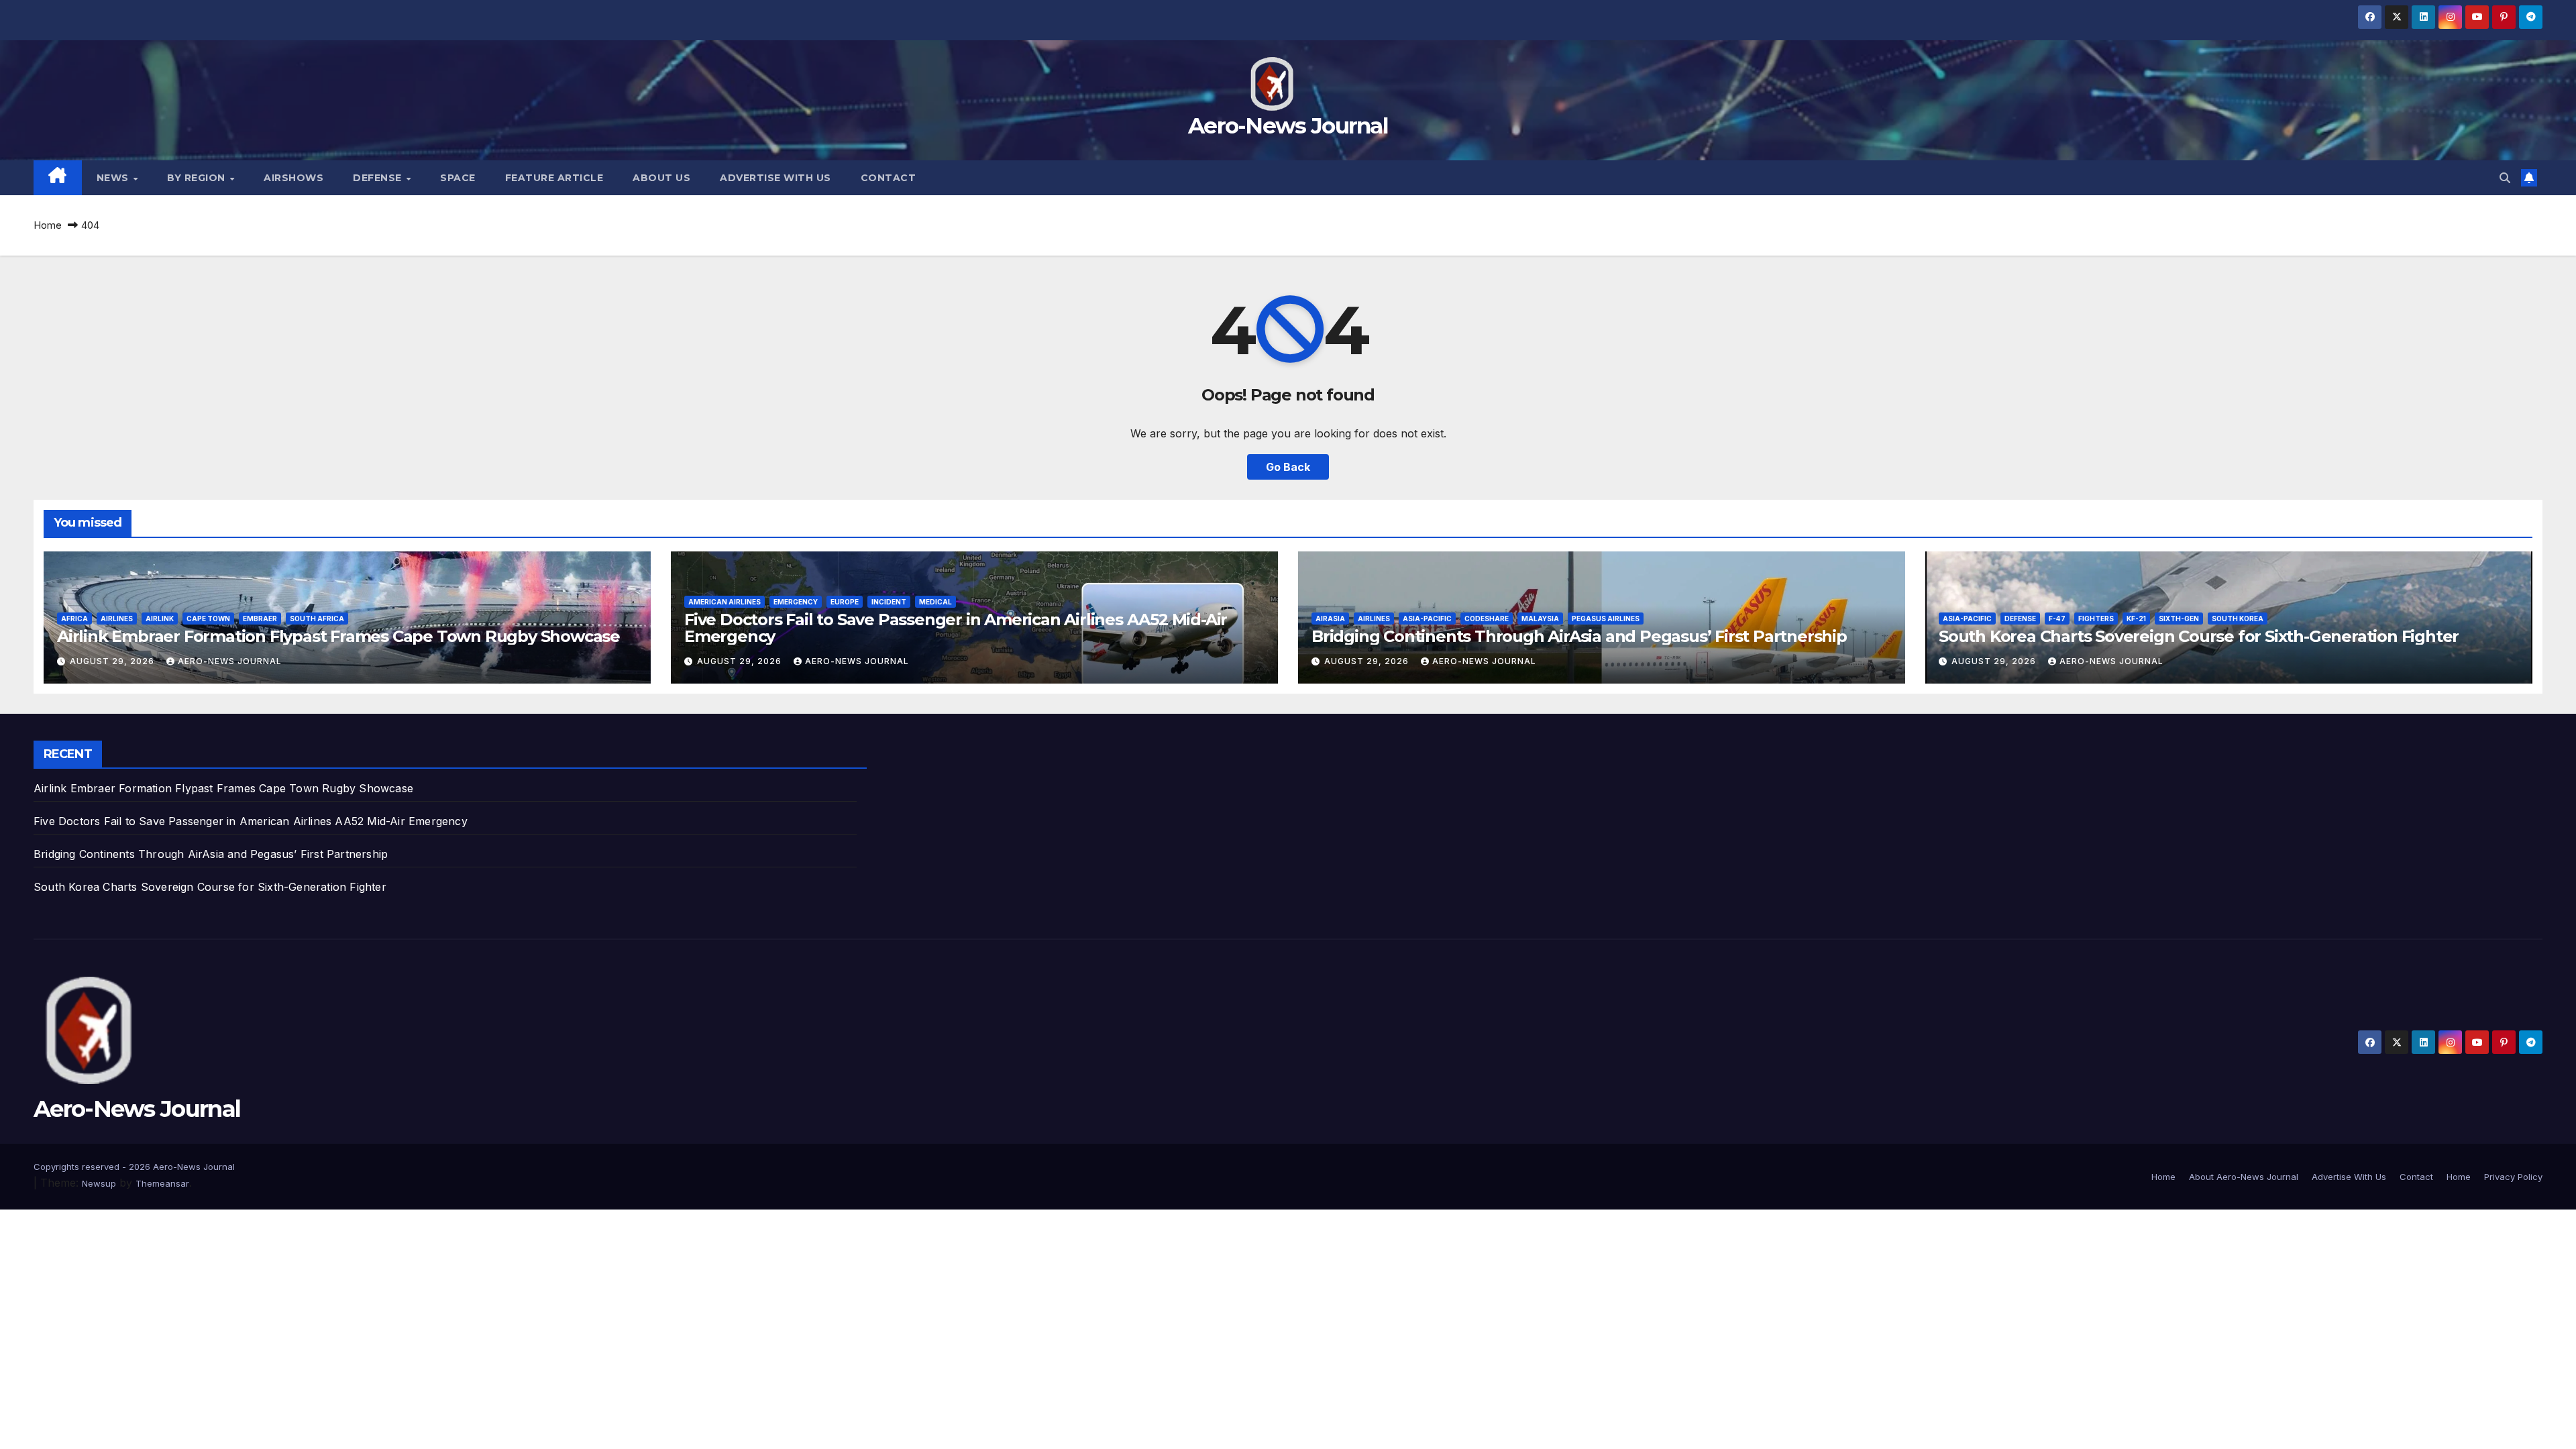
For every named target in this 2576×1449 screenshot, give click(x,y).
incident (889, 602)
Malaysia (1540, 619)
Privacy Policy (2513, 1177)
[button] (2505, 178)
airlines (117, 619)
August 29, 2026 (113, 661)
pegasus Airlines (1606, 619)
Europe (845, 602)
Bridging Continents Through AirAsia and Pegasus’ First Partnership (1579, 636)
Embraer (260, 619)
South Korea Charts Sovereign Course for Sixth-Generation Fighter (2199, 636)
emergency (796, 602)
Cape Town (208, 619)
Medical (935, 602)
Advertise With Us (775, 178)
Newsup (99, 1183)
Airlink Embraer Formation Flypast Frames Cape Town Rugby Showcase (338, 636)
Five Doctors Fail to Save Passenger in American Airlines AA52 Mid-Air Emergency (956, 628)
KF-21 (2136, 619)
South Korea (2238, 619)
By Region (198, 178)
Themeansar (162, 1183)
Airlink (160, 619)
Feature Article (554, 178)
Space (458, 178)
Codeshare (1487, 619)
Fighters (2096, 619)
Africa (74, 619)
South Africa (317, 619)
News (114, 178)
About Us (661, 178)
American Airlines (724, 602)
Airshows (293, 178)
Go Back (1288, 467)
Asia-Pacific (1427, 619)
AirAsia (1330, 619)
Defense (379, 178)
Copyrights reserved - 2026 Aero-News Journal (134, 1167)
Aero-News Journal (1288, 125)
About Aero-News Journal (2244, 1177)
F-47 (2057, 619)
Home (48, 225)
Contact (889, 178)
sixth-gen (2179, 619)
